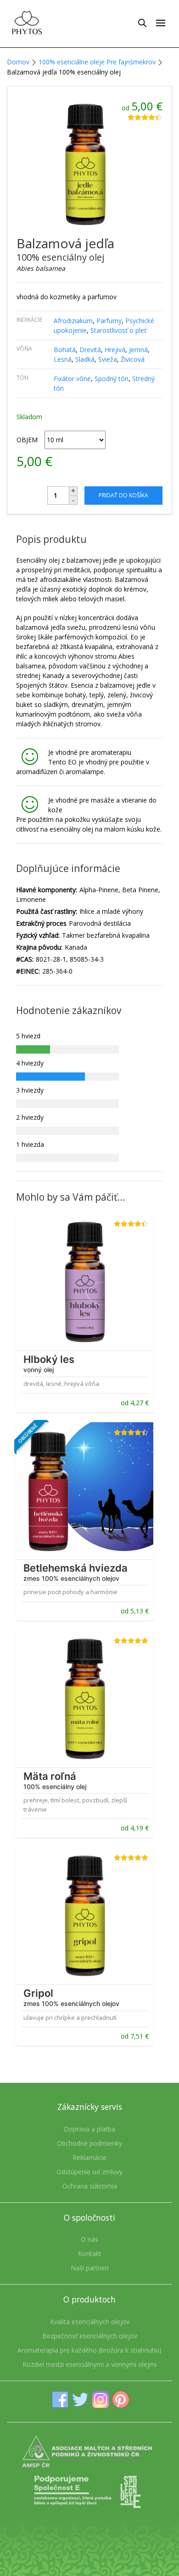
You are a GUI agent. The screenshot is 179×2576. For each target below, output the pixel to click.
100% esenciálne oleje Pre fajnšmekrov (97, 62)
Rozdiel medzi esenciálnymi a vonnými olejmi (89, 2364)
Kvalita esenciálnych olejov (90, 2322)
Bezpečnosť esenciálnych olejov (90, 2336)
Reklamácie (89, 2157)
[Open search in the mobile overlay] (142, 23)
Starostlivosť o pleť (118, 330)
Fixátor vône (72, 379)
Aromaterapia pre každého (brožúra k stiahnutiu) (89, 2350)
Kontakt (90, 2254)
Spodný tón (112, 379)
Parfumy (109, 321)
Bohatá (65, 350)
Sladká (85, 359)
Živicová (133, 359)
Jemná (138, 350)
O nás (89, 2239)
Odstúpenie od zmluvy (89, 2172)
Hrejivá (115, 350)
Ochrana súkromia (90, 2186)
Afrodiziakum (73, 321)
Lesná (63, 359)
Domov (18, 62)
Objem (27, 440)
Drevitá (90, 350)
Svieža (108, 359)
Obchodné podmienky (89, 2143)
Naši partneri (90, 2268)
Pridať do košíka (123, 495)
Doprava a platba (89, 2129)
